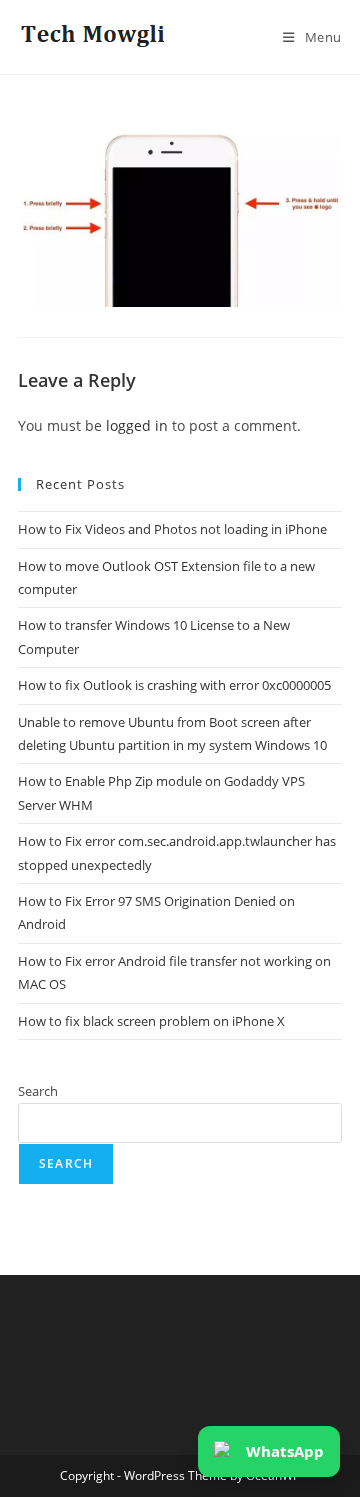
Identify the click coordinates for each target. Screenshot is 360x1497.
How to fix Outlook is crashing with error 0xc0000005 (174, 685)
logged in (137, 425)
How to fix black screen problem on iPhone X (151, 1021)
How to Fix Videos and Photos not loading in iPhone (172, 529)
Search (38, 1091)
